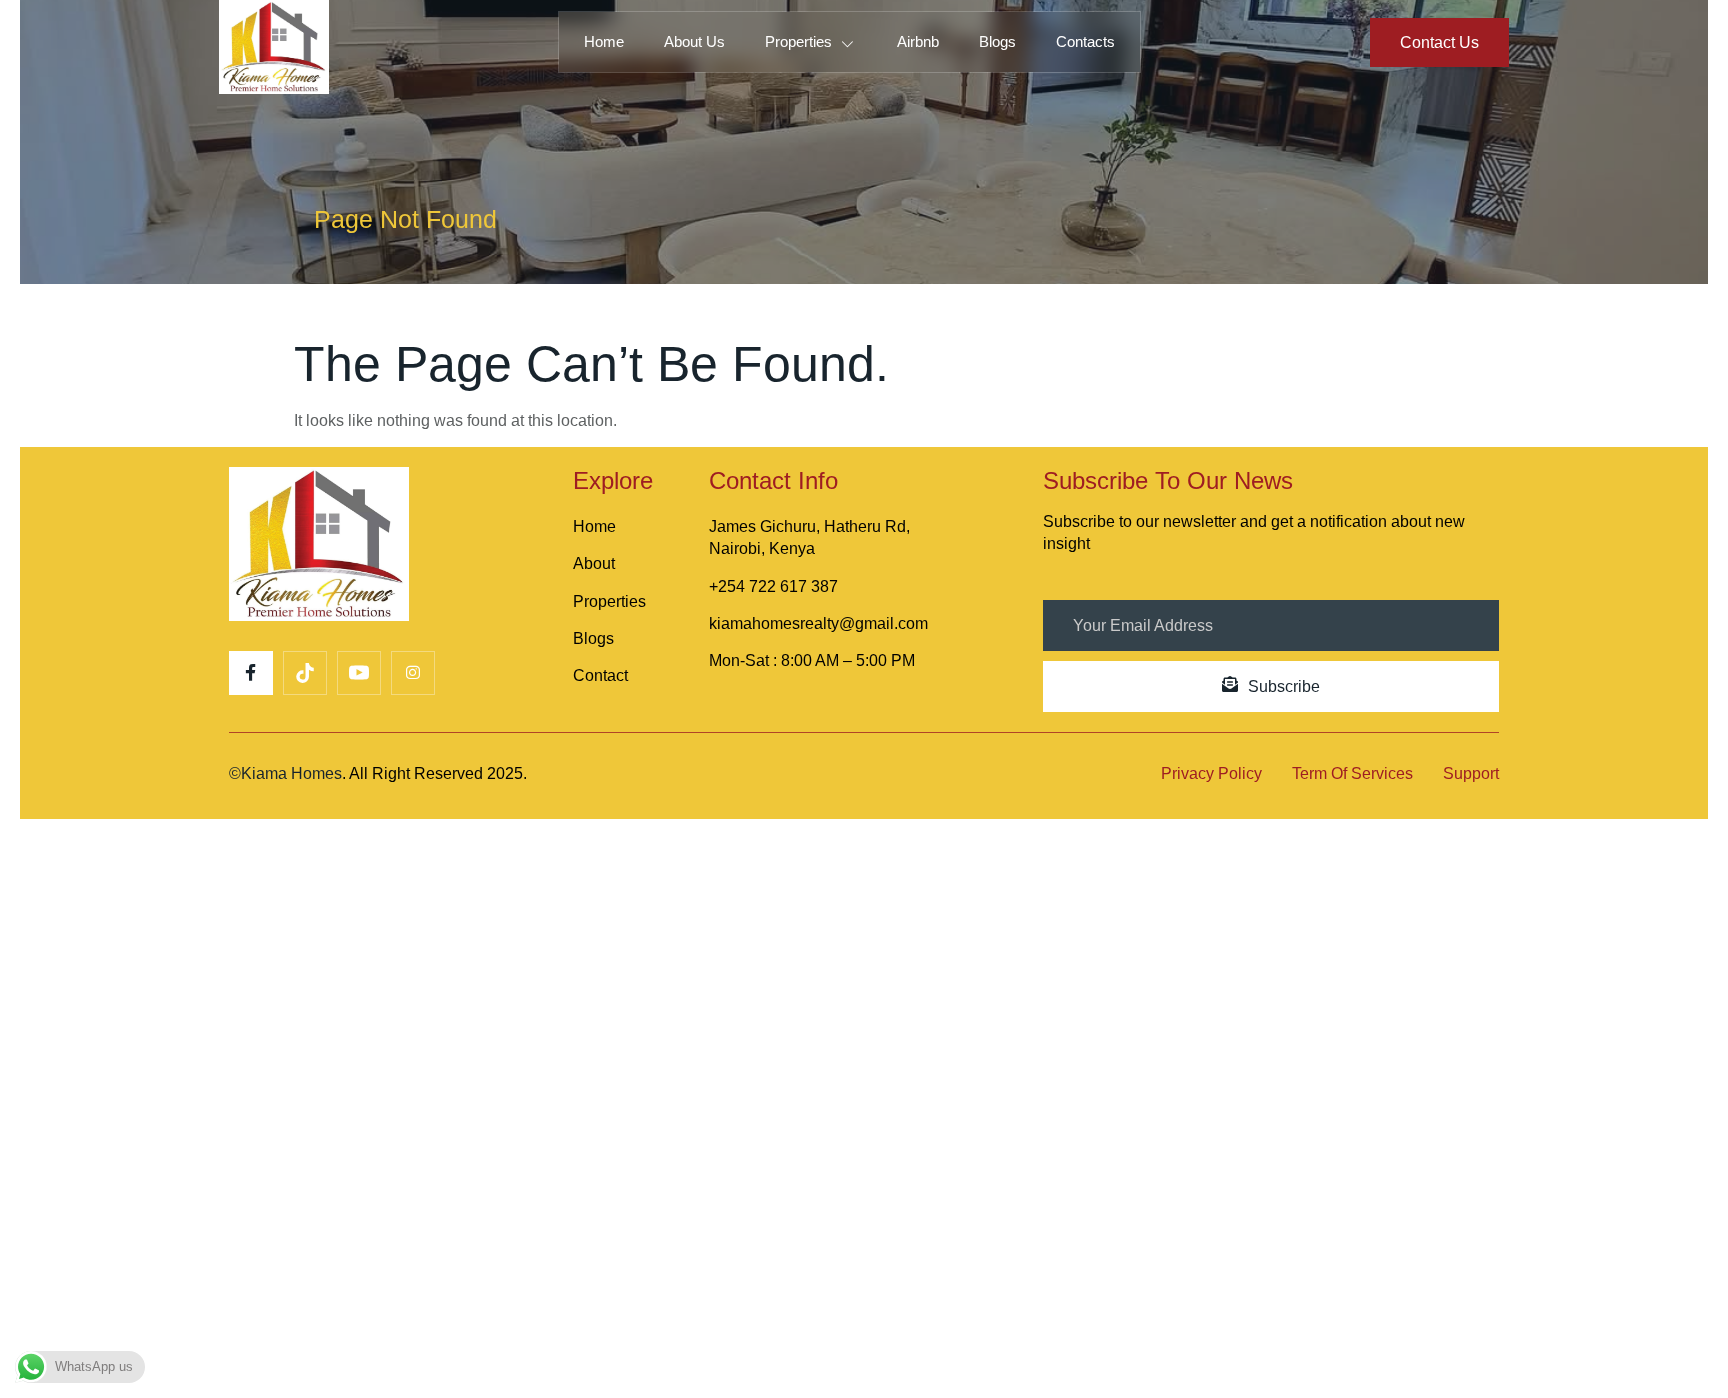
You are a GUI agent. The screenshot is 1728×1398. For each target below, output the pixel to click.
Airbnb (918, 41)
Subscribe (1284, 686)
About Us (694, 41)
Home (604, 41)
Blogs (997, 41)
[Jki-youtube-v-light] (359, 673)
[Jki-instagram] (413, 673)
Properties (798, 41)
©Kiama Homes (285, 773)
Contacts (1085, 41)
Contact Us (1439, 42)
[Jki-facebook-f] (251, 673)
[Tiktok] (305, 673)
